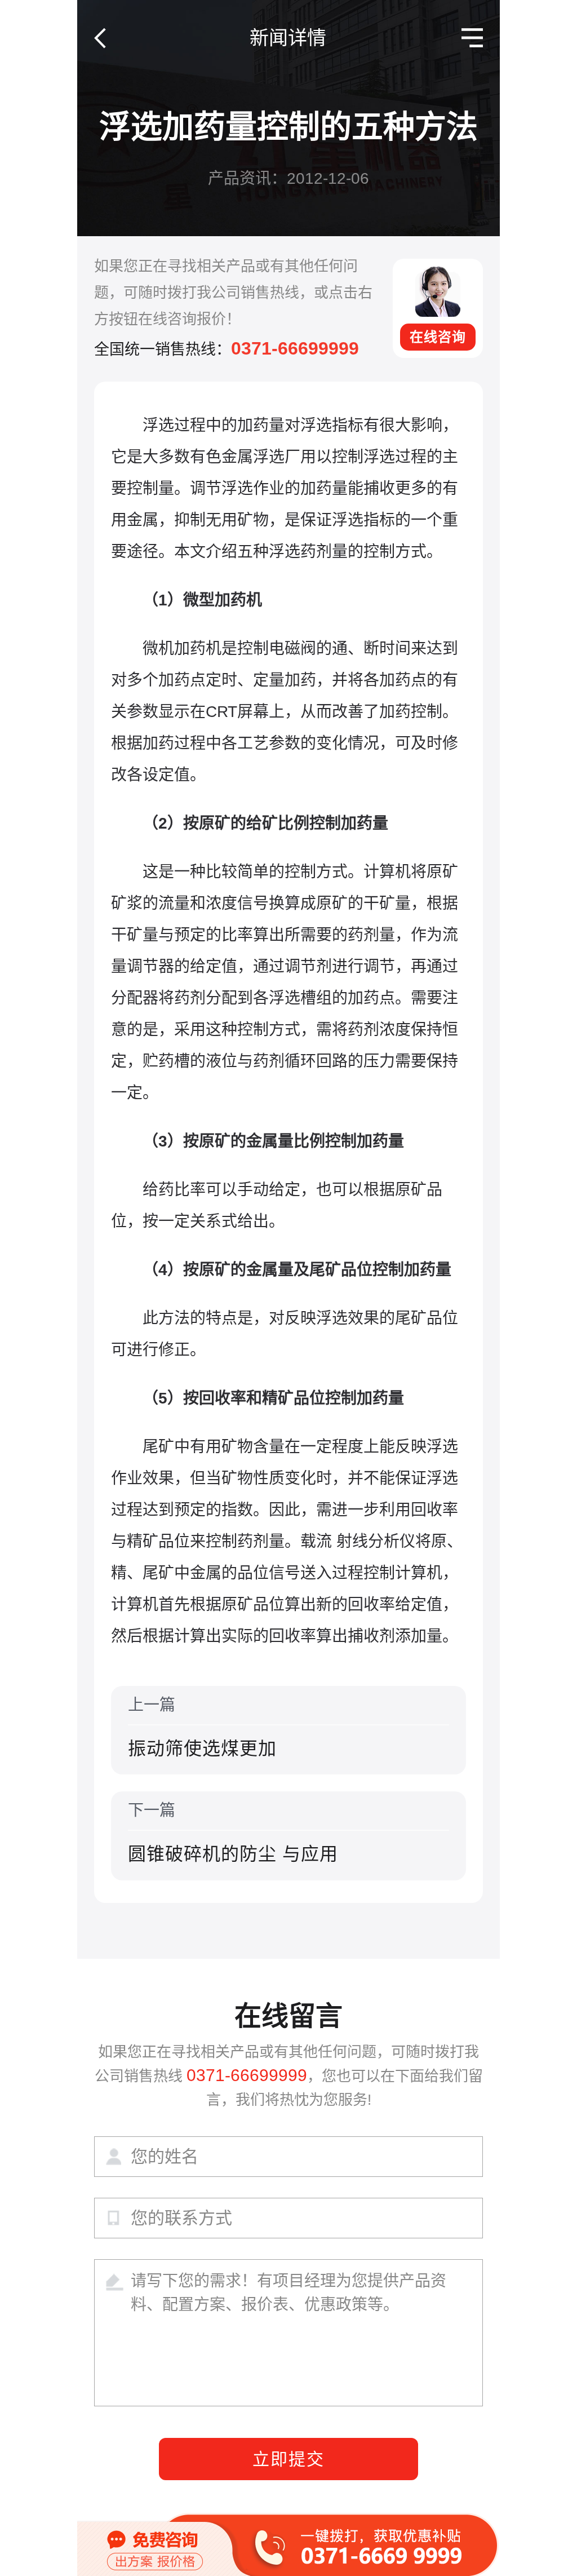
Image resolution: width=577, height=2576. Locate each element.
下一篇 (233, 1833)
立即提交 (288, 2459)
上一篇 (202, 1727)
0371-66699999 (295, 348)
